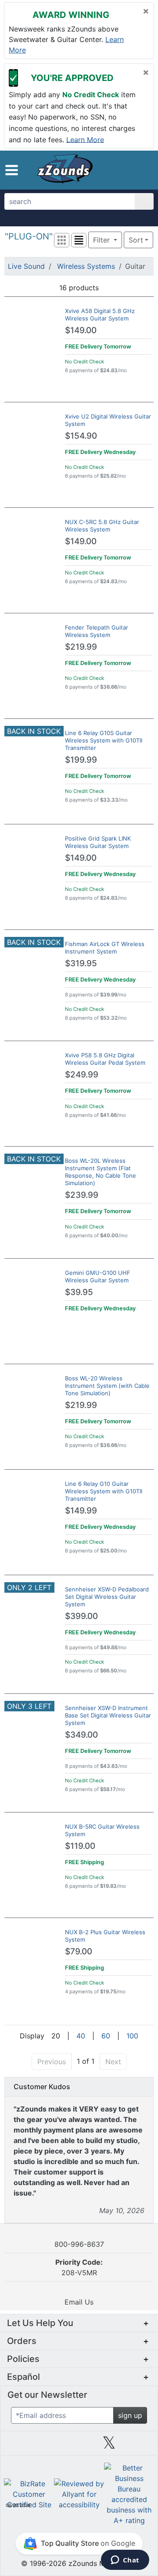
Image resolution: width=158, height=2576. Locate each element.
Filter (102, 240)
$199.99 (81, 760)
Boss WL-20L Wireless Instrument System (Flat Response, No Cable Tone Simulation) (101, 1172)
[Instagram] (79, 2446)
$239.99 (82, 1195)
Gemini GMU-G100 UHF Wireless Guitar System (98, 1276)
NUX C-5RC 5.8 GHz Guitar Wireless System (102, 526)
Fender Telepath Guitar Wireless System (97, 631)
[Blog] (19, 2446)
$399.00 (81, 1616)
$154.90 (81, 436)
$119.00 (80, 1846)
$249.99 (82, 1075)
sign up (130, 2415)
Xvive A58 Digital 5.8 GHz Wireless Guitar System (100, 315)
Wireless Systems (86, 266)
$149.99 (81, 1511)
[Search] (144, 201)
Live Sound (26, 266)
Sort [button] (136, 240)
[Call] (143, 170)
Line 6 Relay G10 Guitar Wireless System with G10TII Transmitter (104, 1491)
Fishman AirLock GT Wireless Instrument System (105, 948)
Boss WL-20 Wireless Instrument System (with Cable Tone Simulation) (107, 1386)
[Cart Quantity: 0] (113, 170)
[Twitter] (109, 2446)
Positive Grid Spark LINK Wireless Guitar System (98, 842)
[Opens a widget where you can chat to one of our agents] (125, 2561)
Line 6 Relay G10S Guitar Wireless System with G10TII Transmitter (104, 740)
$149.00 (81, 330)
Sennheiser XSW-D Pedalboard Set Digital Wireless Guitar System (107, 1597)
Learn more (85, 139)
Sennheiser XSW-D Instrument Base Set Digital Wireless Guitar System (108, 1715)
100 (132, 2036)
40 (81, 2036)
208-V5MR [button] (79, 2267)
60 (106, 2036)
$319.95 (81, 963)
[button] (12, 170)
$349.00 (81, 1735)
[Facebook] (49, 2446)
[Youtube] (139, 2446)
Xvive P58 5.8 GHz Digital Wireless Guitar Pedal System (105, 1059)
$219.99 (81, 647)
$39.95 (79, 1292)
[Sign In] (129, 170)
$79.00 (79, 1951)
